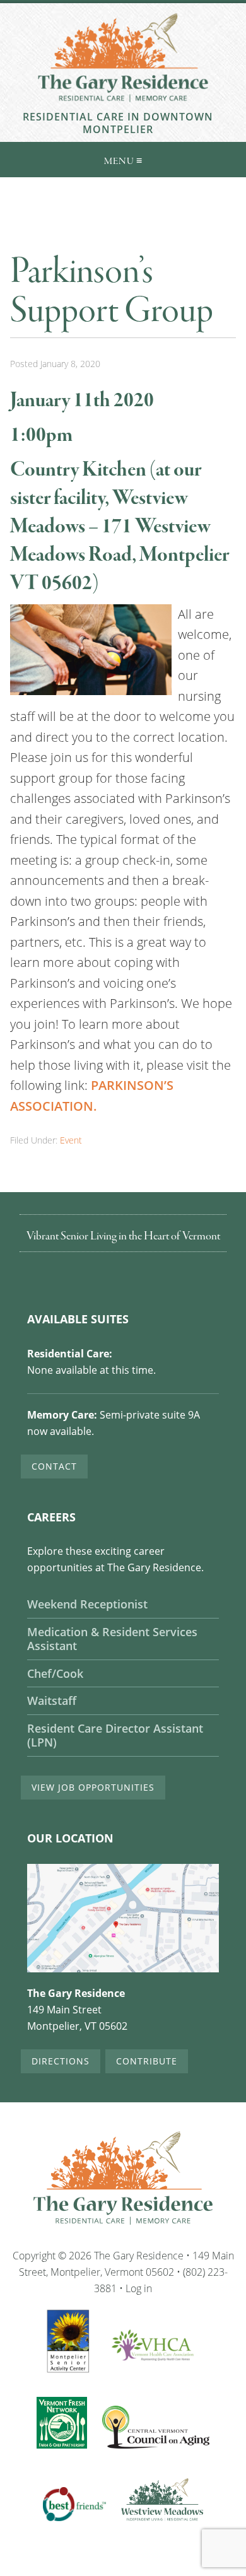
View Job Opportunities (93, 1787)
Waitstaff (52, 1701)
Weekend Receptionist (87, 1604)
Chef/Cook (55, 1674)
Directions (61, 2061)
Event (71, 1140)
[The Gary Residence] (123, 104)
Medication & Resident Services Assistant (112, 1639)
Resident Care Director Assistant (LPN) (115, 1736)
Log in (139, 2288)
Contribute (147, 2061)
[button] (123, 160)
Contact (54, 1466)
